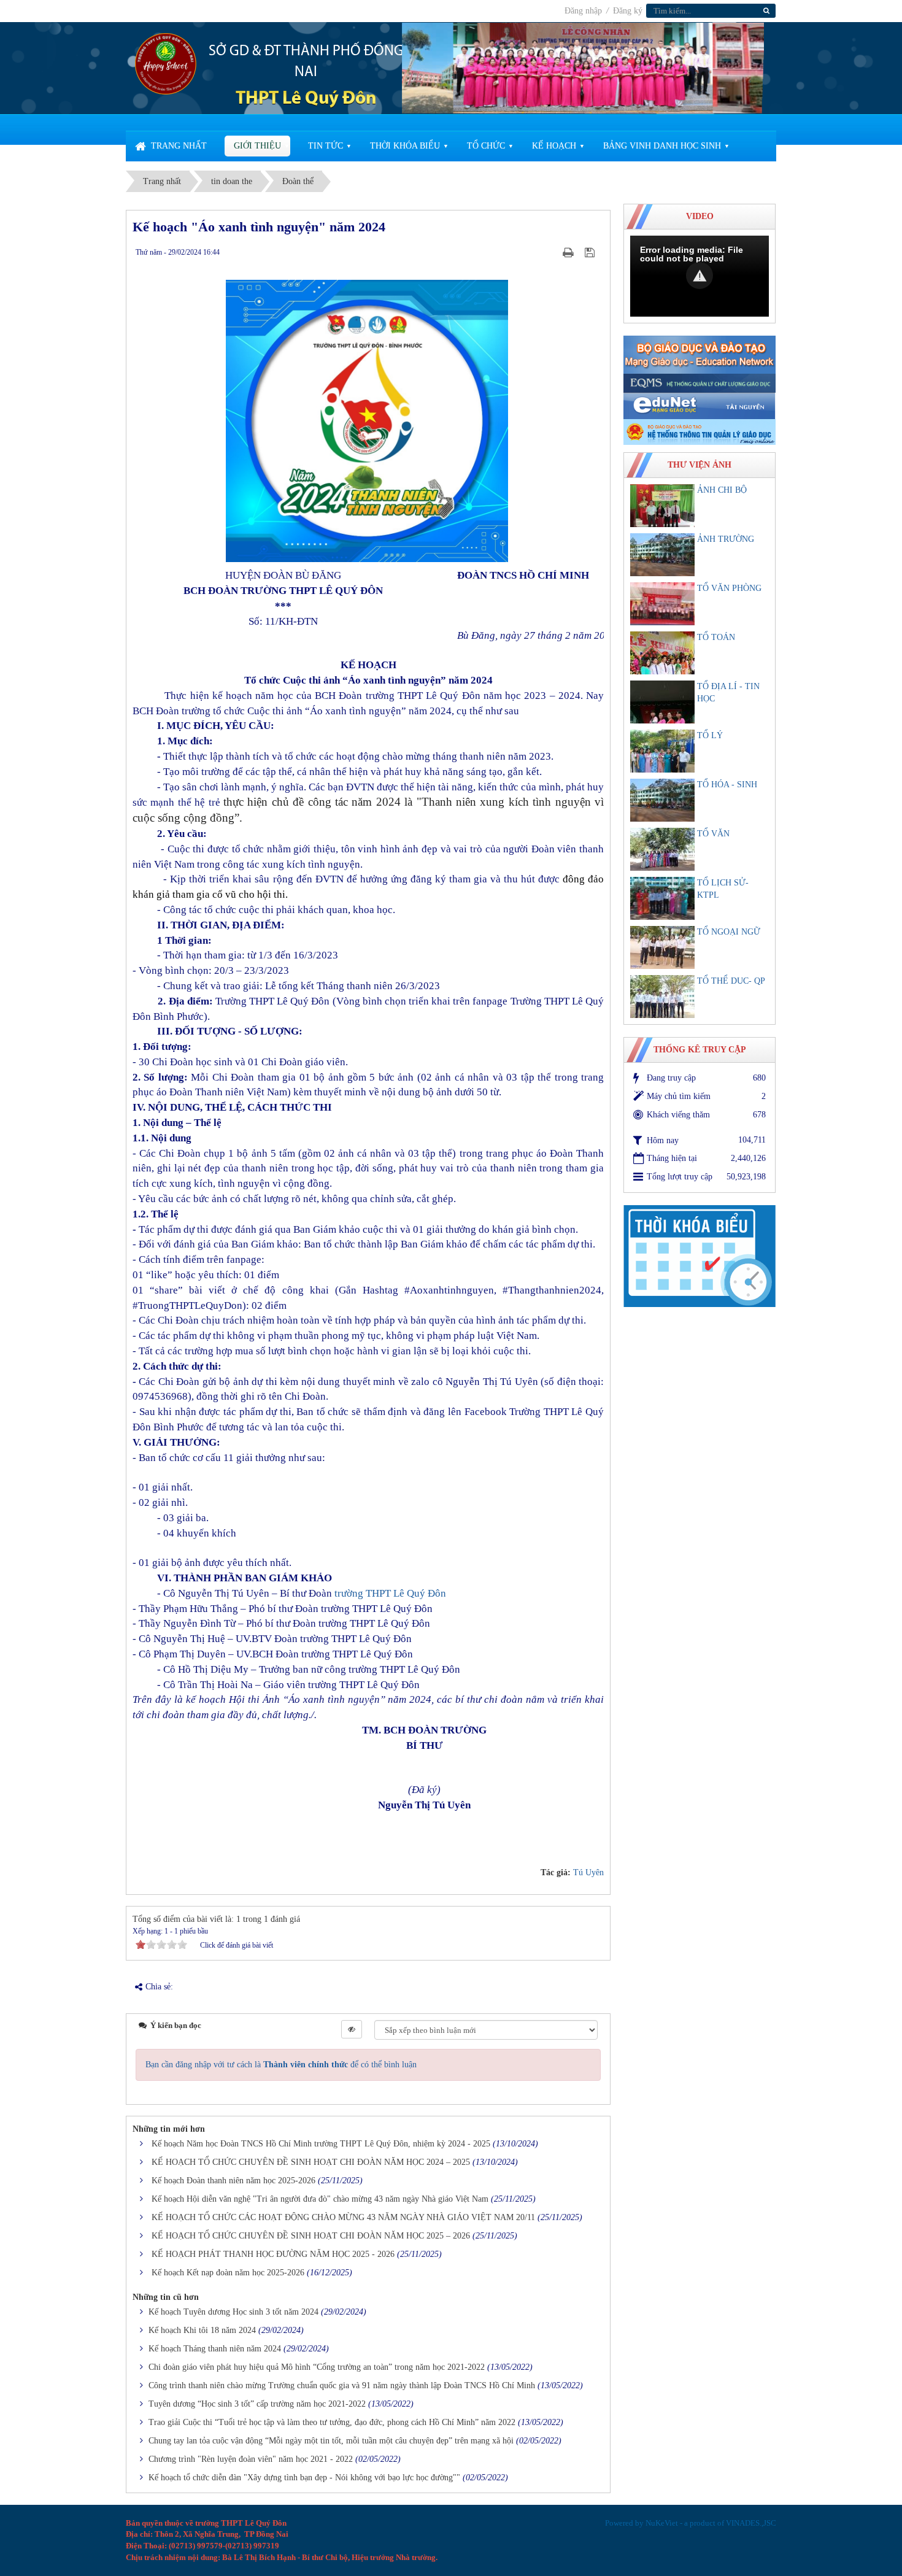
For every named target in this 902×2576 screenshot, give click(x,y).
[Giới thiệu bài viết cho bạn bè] (553, 252)
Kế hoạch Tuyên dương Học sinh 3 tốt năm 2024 (233, 2312)
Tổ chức (486, 146)
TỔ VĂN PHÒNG (729, 588)
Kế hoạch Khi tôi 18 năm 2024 (202, 2330)
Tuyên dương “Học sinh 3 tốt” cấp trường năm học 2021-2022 (257, 2404)
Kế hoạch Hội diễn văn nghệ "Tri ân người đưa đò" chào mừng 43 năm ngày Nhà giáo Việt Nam (320, 2199)
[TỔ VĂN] (662, 849)
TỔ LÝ (710, 735)
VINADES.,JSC (751, 2523)
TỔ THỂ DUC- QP (731, 981)
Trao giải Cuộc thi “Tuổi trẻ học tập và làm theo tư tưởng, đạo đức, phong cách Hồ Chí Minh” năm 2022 (332, 2422)
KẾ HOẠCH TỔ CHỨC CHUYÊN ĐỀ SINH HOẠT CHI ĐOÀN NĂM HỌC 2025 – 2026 (311, 2236)
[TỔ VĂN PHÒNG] (662, 604)
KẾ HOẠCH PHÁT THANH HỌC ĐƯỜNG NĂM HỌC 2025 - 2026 (273, 2254)
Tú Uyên (588, 1872)
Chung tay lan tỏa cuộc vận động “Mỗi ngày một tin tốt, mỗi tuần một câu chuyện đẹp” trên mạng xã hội (331, 2441)
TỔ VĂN (713, 834)
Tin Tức (326, 146)
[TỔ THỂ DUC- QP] (662, 997)
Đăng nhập (584, 11)
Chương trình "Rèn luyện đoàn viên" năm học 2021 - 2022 (251, 2459)
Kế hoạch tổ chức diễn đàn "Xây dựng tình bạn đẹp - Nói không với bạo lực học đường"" (304, 2478)
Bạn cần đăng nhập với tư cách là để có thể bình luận (281, 2065)
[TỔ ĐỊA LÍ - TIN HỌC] (662, 702)
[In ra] (569, 252)
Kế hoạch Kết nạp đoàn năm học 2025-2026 (228, 2273)
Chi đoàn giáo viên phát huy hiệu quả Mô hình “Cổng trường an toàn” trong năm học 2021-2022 (317, 2367)
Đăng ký (628, 11)
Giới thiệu (257, 146)
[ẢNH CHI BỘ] (662, 506)
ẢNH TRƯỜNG (726, 539)
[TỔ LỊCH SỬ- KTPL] (662, 898)
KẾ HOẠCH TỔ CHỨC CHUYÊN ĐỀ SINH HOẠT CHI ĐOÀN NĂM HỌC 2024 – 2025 (311, 2162)
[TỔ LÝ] (662, 751)
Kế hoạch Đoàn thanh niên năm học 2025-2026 (233, 2181)
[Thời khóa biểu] (700, 1255)
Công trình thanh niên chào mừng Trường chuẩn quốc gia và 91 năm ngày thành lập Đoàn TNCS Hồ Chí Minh (342, 2385)
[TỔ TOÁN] (662, 653)
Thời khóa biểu (405, 146)
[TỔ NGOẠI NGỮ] (662, 947)
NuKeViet (662, 2523)
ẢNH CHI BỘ (722, 490)
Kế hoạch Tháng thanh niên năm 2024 (215, 2349)
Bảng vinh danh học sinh (662, 146)
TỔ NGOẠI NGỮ (729, 932)
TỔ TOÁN (716, 637)
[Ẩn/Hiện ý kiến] (352, 2029)
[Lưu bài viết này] (591, 252)
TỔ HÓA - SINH (727, 785)
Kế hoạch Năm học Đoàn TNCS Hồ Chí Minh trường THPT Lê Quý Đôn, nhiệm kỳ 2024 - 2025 (321, 2144)
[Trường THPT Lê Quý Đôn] (166, 63)
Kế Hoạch (554, 146)
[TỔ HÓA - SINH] (662, 800)
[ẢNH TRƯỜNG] (662, 555)
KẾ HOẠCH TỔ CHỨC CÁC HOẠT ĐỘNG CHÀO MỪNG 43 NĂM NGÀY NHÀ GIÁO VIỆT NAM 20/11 (343, 2217)
